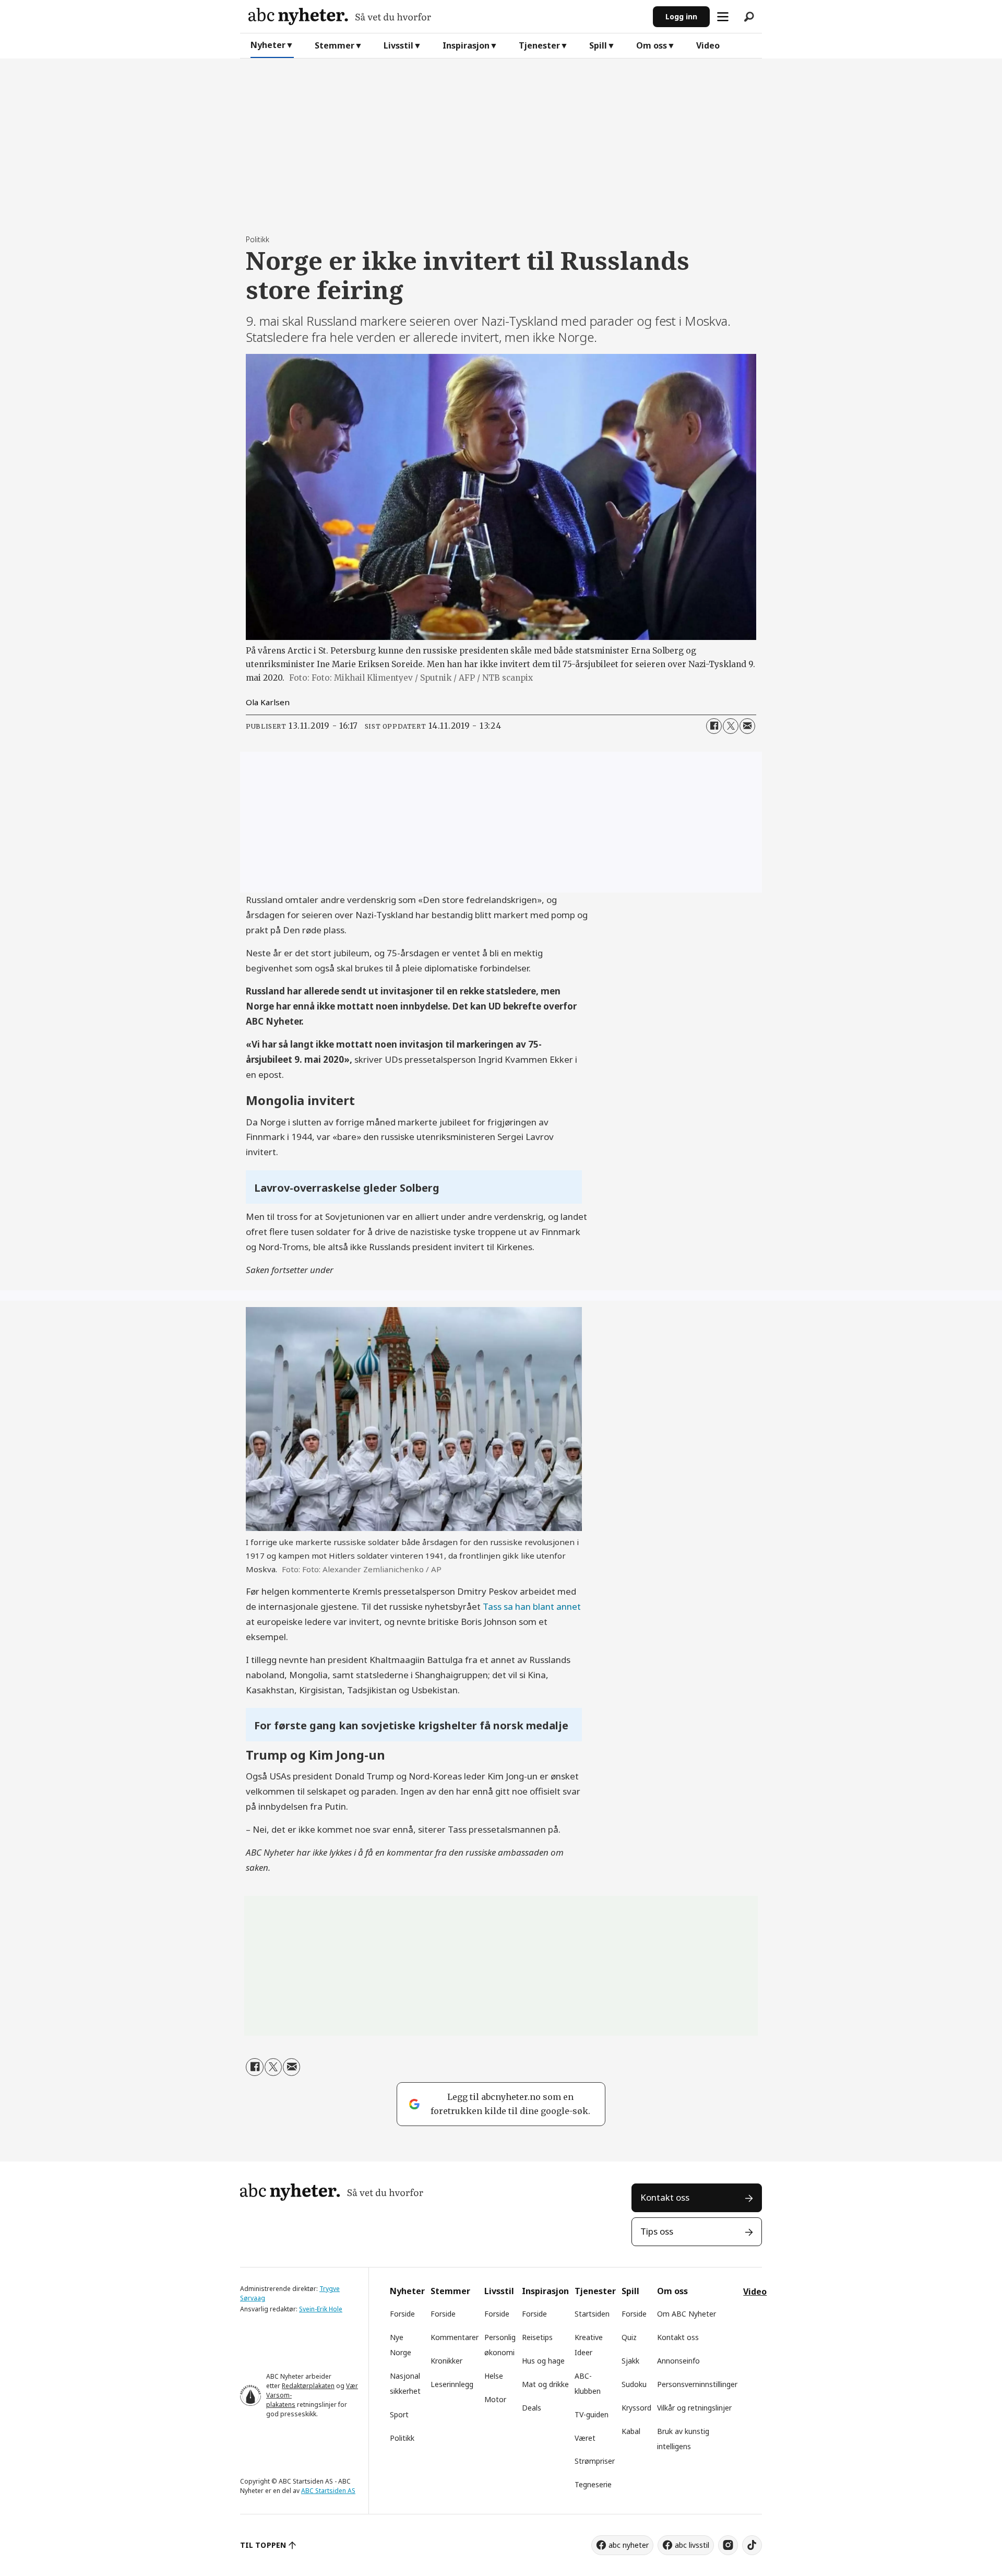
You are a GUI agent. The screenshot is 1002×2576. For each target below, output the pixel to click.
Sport (399, 2414)
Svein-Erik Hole (321, 2309)
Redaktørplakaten (308, 2386)
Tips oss (657, 2231)
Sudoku (634, 2384)
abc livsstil (692, 2545)
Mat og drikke (545, 2384)
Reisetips (537, 2337)
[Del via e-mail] (747, 726)
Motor (495, 2399)
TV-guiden (592, 2414)
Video (708, 45)
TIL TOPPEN (263, 2545)
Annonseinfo (678, 2361)
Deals (532, 2408)
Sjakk (630, 2361)
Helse (494, 2376)
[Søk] (749, 17)
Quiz (629, 2337)
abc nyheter (629, 2545)
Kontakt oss (665, 2197)
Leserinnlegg (452, 2384)
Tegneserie (593, 2484)
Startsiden (592, 2314)
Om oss (652, 45)
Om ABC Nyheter (687, 2314)
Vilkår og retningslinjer (694, 2408)
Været (585, 2438)
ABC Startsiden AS (328, 2491)
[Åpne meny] (723, 17)
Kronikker (446, 2361)
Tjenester (539, 45)
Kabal (631, 2431)
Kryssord (636, 2408)
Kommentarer (455, 2337)
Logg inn (681, 16)
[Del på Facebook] (714, 726)
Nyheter (268, 45)
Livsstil (398, 45)
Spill (598, 45)
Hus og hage (543, 2361)
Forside (402, 2314)
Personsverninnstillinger (697, 2384)
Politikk (402, 2438)
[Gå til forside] (446, 16)
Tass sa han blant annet (532, 1606)
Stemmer (335, 45)
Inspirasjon (466, 45)
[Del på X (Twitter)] (731, 726)
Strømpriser (595, 2461)
